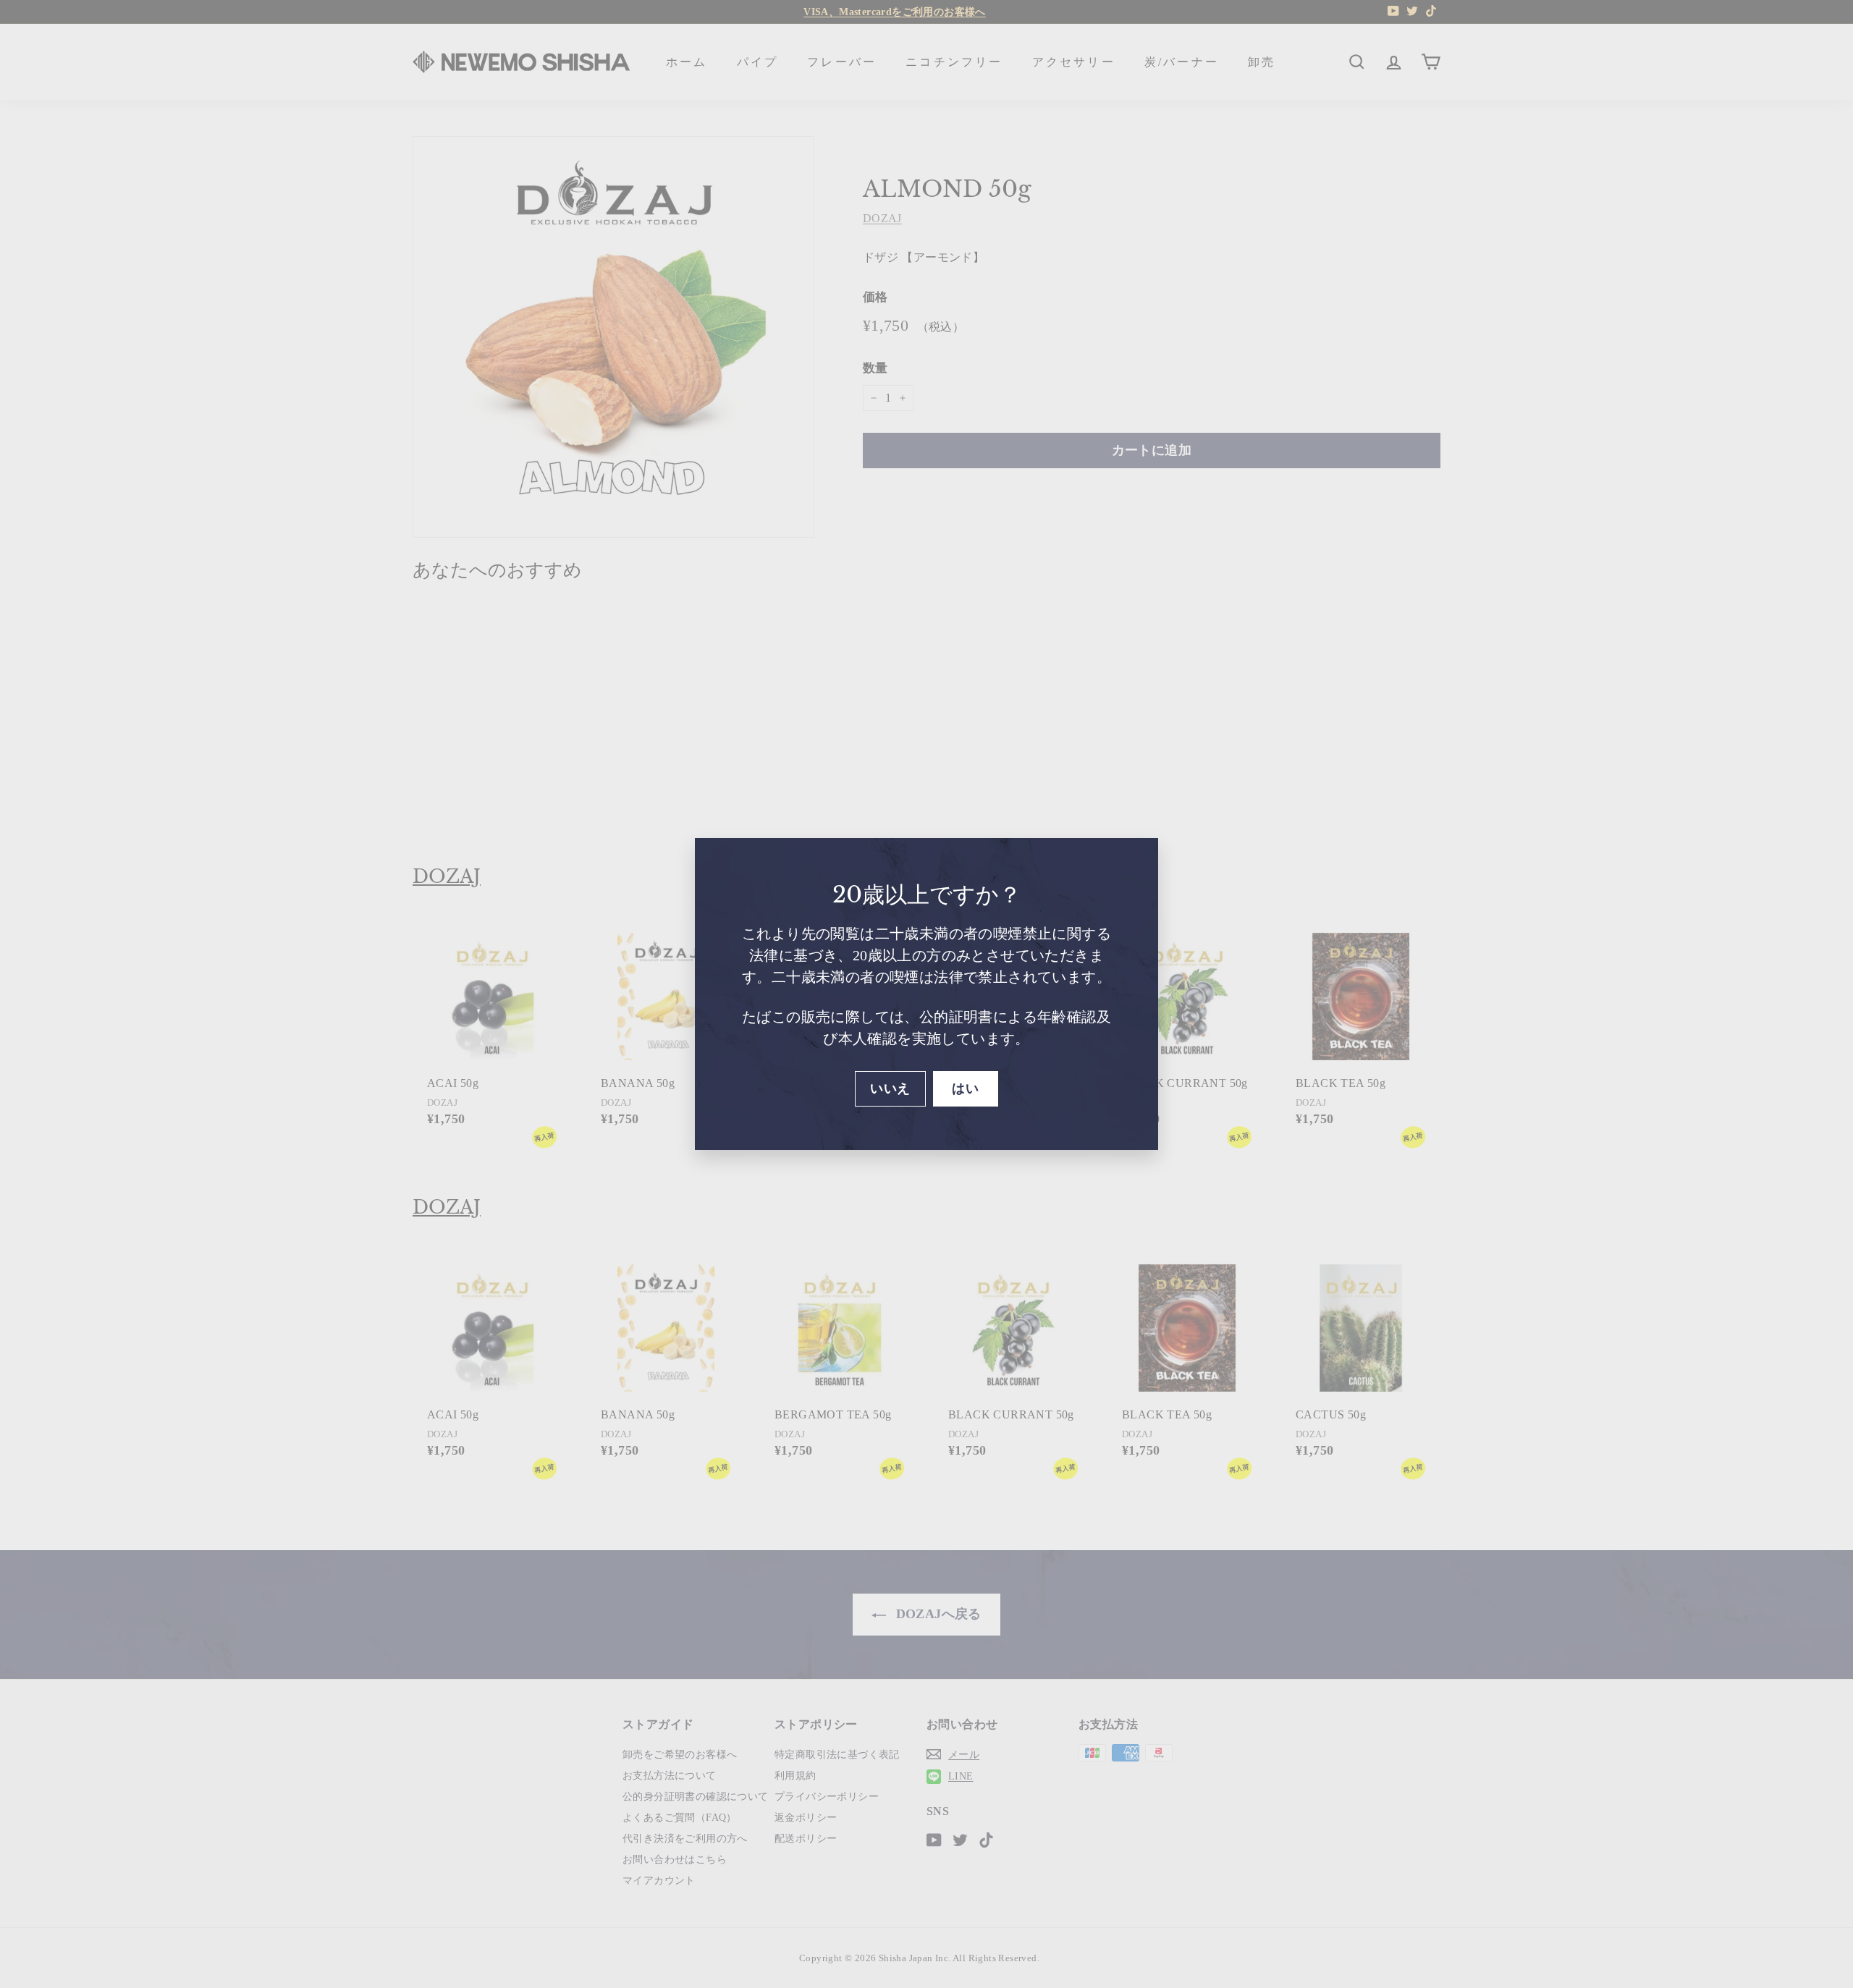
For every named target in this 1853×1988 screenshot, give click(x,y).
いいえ (890, 1088)
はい (965, 1088)
